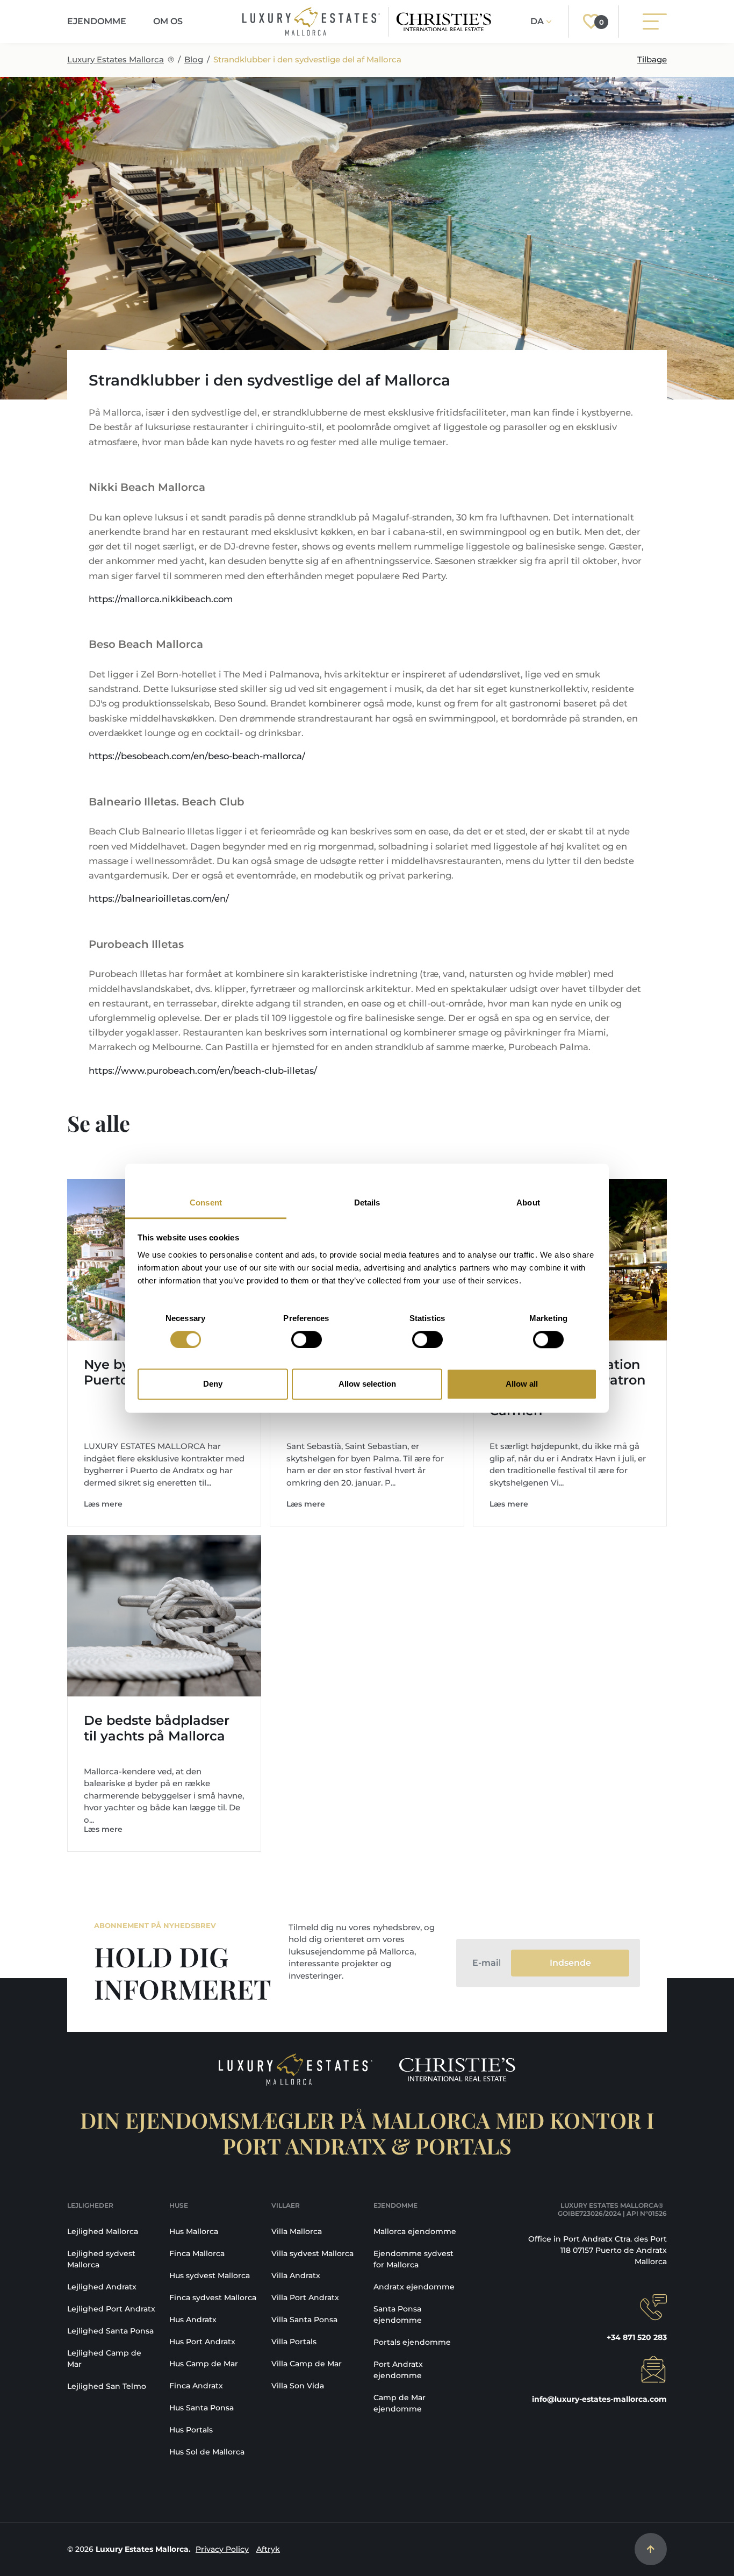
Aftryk (268, 2549)
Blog (194, 59)
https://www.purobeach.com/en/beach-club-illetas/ (203, 1071)
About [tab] (528, 1203)
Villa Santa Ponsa (304, 2320)
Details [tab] (367, 1203)
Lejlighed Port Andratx (111, 2309)
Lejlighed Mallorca (103, 2231)
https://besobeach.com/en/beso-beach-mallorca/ (197, 756)
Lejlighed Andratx (102, 2287)
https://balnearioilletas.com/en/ (159, 898)
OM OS (168, 21)
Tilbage (652, 59)
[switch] (307, 1339)
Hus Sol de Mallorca (207, 2452)
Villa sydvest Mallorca (312, 2253)
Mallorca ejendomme (415, 2231)
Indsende (570, 1963)
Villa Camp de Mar (307, 2364)
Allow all (522, 1384)
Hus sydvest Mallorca (210, 2275)
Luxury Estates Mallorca (116, 59)
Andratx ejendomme (414, 2287)
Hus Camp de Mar (204, 2364)
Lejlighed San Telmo (107, 2386)
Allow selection (367, 1384)
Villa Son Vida (298, 2386)
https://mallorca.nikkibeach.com (161, 599)
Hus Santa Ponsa (202, 2408)
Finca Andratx (196, 2386)
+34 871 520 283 (637, 2337)
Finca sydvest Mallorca (213, 2297)
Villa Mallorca (297, 2231)
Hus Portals (191, 2430)
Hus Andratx (193, 2320)
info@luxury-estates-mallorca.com (599, 2399)
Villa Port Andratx (305, 2297)
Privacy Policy (222, 2549)
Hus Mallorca (194, 2231)
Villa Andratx (296, 2275)
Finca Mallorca (197, 2253)
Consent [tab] (206, 1203)
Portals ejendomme (412, 2342)
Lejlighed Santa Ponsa (110, 2331)
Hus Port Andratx (202, 2342)
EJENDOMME (97, 21)
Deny (213, 1384)
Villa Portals (294, 2342)
